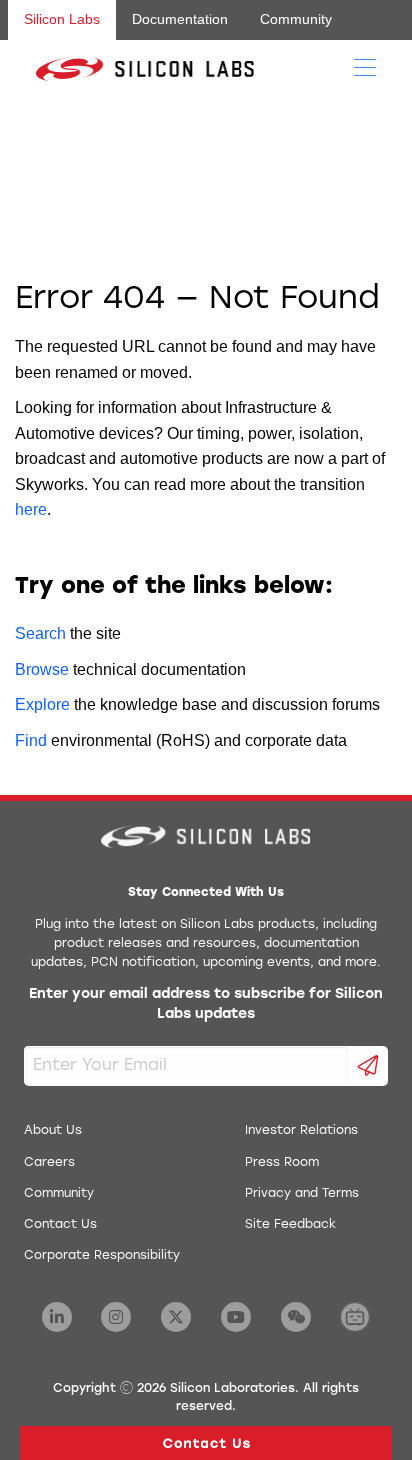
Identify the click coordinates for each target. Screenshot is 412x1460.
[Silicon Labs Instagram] (116, 1317)
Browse (42, 669)
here (31, 509)
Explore (42, 704)
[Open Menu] (365, 66)
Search (40, 633)
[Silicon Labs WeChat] (296, 1317)
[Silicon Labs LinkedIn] (57, 1317)
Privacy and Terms (302, 1194)
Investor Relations (301, 1131)
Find (31, 740)
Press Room (282, 1163)
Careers (49, 1163)
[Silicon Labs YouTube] (236, 1317)
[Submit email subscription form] (368, 1066)
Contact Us (60, 1225)
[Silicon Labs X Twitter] (176, 1317)
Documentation (180, 19)
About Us (53, 1131)
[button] (206, 1443)
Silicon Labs (62, 19)
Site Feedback (290, 1225)
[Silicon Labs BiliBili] (355, 1317)
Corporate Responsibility (102, 1256)
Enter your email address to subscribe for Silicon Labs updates (206, 1004)
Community (296, 19)
